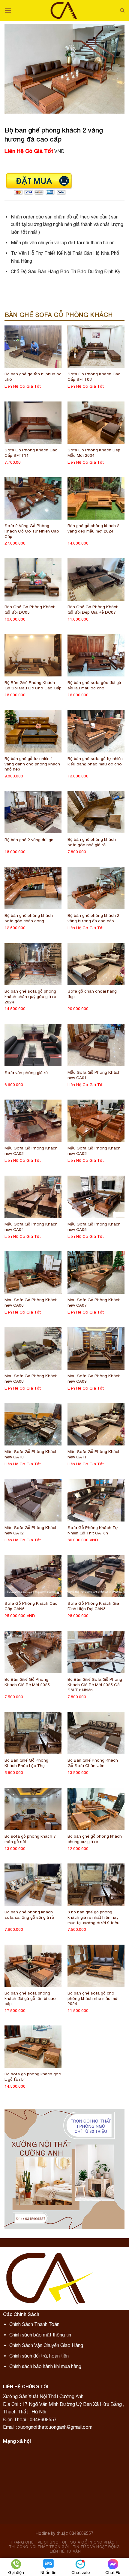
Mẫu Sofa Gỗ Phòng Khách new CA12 (31, 1530)
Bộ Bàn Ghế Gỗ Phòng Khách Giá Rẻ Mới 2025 (27, 1682)
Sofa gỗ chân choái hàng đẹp (92, 994)
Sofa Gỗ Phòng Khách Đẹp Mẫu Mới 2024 (94, 453)
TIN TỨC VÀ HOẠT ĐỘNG (96, 2547)
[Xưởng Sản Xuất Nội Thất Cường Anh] (65, 11)
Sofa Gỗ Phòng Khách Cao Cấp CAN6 (31, 1606)
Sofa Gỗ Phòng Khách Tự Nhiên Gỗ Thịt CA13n (93, 1530)
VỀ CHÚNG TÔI (52, 2542)
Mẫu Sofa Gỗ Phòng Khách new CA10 (31, 1454)
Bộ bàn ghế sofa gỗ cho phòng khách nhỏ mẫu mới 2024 (93, 1998)
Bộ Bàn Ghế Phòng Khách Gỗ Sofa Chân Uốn (93, 1763)
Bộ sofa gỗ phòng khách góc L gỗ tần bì (33, 2077)
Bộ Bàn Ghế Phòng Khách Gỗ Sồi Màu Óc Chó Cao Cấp (33, 685)
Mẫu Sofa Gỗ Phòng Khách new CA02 (31, 1151)
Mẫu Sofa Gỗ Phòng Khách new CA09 (94, 1378)
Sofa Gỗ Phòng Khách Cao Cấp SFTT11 (31, 453)
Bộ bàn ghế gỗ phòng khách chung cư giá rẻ (95, 1839)
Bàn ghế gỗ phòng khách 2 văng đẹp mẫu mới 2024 (93, 528)
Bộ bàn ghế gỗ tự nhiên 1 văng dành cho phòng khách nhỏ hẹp (32, 764)
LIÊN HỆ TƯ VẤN (65, 2551)
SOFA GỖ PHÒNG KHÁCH (94, 2542)
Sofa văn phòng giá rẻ (26, 1073)
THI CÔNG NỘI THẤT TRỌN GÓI (39, 2547)
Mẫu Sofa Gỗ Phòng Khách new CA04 (31, 1227)
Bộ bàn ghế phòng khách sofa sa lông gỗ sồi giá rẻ (29, 1915)
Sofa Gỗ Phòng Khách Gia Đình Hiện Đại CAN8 (93, 1606)
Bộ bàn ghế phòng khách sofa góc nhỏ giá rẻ (92, 842)
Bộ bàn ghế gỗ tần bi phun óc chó (33, 377)
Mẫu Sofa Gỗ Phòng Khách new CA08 (31, 1378)
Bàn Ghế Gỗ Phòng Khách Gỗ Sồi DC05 (30, 609)
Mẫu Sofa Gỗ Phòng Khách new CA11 (94, 1454)
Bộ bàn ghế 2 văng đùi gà (29, 840)
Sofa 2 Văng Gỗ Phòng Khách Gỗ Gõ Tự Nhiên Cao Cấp (32, 531)
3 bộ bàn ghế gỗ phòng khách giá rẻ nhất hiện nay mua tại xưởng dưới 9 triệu (93, 1917)
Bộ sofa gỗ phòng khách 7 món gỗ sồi (30, 1839)
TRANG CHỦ (22, 2542)
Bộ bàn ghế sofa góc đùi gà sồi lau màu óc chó (94, 685)
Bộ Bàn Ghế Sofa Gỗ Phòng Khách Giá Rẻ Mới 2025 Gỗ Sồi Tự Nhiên (95, 1685)
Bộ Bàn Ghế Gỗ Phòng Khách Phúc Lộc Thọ (26, 1763)
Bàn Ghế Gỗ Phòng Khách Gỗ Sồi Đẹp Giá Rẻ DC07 (93, 609)
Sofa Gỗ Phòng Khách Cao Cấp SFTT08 (94, 377)
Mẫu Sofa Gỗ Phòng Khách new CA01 (94, 1075)
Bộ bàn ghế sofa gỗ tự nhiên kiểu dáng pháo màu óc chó (95, 761)
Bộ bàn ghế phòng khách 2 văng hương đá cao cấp (93, 918)
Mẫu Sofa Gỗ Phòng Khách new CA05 (94, 1227)
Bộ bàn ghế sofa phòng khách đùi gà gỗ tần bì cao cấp (30, 1998)
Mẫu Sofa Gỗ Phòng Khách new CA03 (94, 1151)
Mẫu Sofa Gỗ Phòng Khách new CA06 (31, 1302)
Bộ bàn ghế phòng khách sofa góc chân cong (29, 918)
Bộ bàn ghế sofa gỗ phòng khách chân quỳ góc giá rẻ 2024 (30, 996)
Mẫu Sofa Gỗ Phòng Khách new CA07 (94, 1302)
